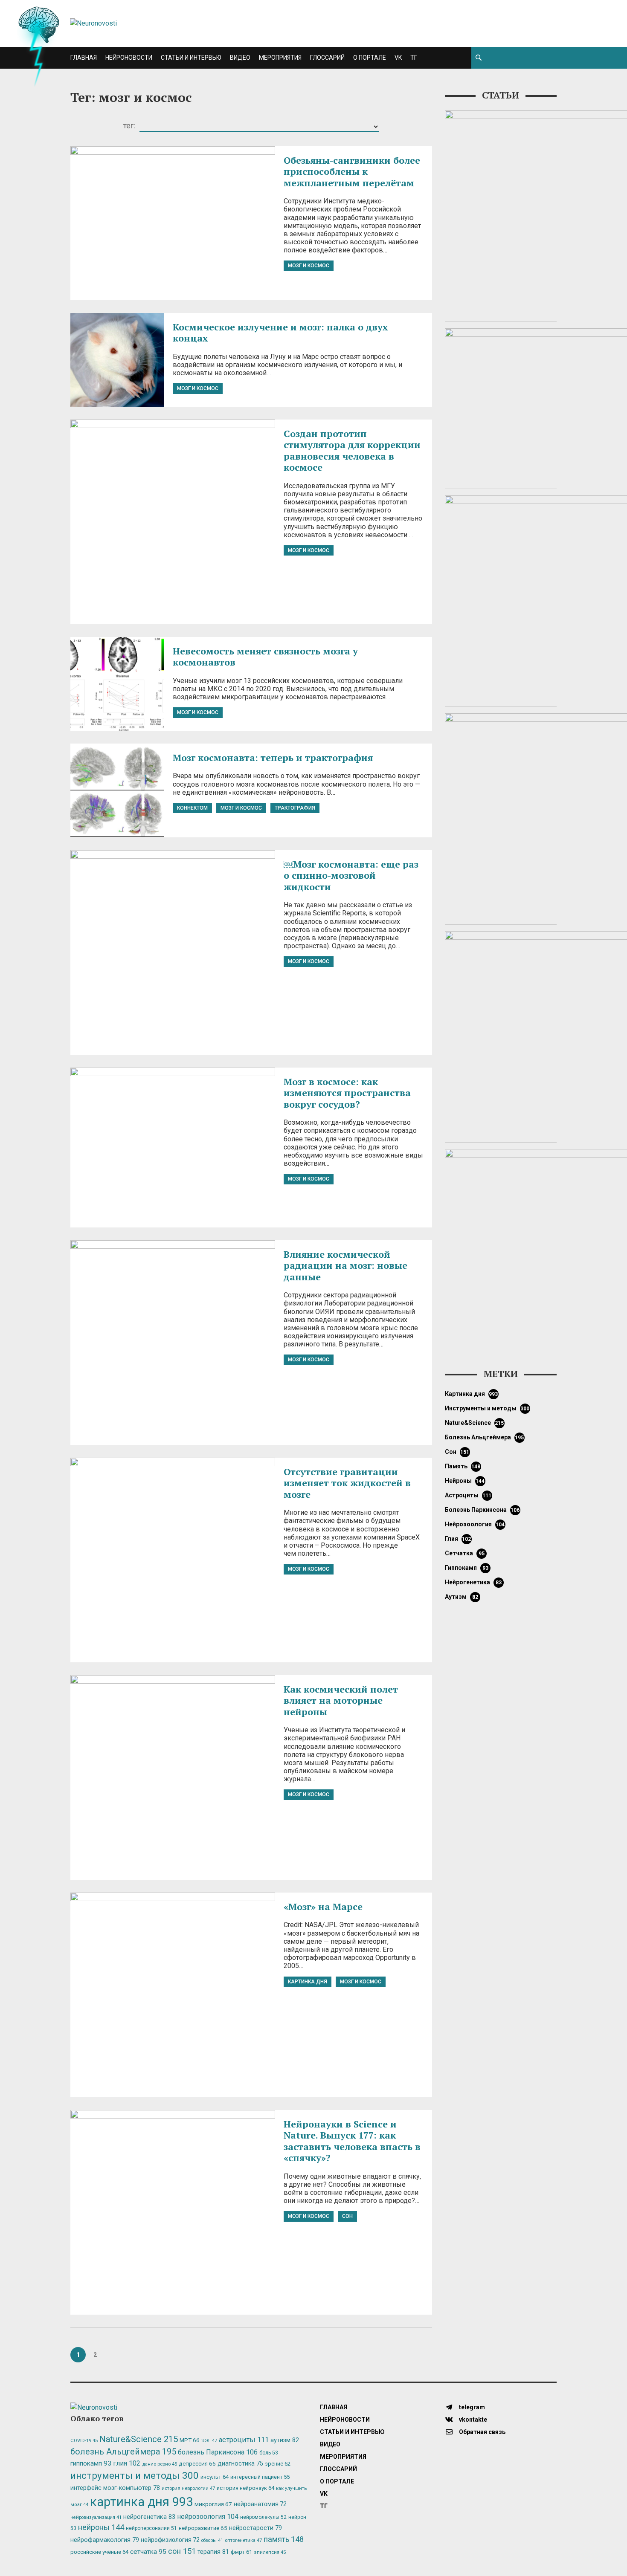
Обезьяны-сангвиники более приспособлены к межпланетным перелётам (352, 171)
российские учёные (99, 2552)
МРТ (190, 2440)
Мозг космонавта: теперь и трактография (273, 757)
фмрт (241, 2552)
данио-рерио (160, 2464)
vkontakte (472, 2420)
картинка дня (308, 1982)
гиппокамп (467, 1568)
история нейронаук (245, 2488)
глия (458, 1539)
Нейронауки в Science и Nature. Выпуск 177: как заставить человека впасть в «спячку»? (352, 2141)
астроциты (468, 1495)
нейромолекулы (263, 2517)
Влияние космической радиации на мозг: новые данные (345, 1265)
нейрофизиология (170, 2540)
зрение (278, 2464)
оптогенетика (243, 2540)
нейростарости (255, 2528)
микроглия (213, 2504)
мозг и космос (309, 266)
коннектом (192, 808)
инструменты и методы (487, 1408)
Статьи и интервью (191, 58)
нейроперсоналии (151, 2528)
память (463, 1466)
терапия (213, 2552)
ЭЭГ (209, 2440)
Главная (84, 58)
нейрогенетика (473, 1582)
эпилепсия (270, 2552)
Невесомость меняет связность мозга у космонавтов (265, 656)
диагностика (240, 2463)
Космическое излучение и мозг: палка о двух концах (280, 332)
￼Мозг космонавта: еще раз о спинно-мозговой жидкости (351, 875)
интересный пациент (260, 2477)
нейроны (465, 1481)
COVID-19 (84, 2441)
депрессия (197, 2463)
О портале (370, 58)
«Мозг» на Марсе (323, 1906)
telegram (471, 2407)
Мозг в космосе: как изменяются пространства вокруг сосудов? (347, 1093)
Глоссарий (327, 58)
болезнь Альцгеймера (485, 1437)
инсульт (215, 2477)
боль (269, 2453)
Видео (240, 58)
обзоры (212, 2540)
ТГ (414, 58)
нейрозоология (475, 1524)
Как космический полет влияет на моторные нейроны (341, 1700)
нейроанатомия (260, 2504)
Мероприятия (280, 58)
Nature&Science (475, 1423)
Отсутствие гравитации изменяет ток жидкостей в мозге (347, 1483)
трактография (295, 808)
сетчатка (465, 1553)
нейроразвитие (203, 2528)
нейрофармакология (105, 2540)
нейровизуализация (96, 2517)
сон (347, 2216)
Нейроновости (129, 58)
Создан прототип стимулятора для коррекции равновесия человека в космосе (353, 450)
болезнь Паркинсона (482, 1510)
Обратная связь (482, 2432)
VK (398, 58)
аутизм (462, 1597)
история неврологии (188, 2488)
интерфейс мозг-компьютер (115, 2488)
